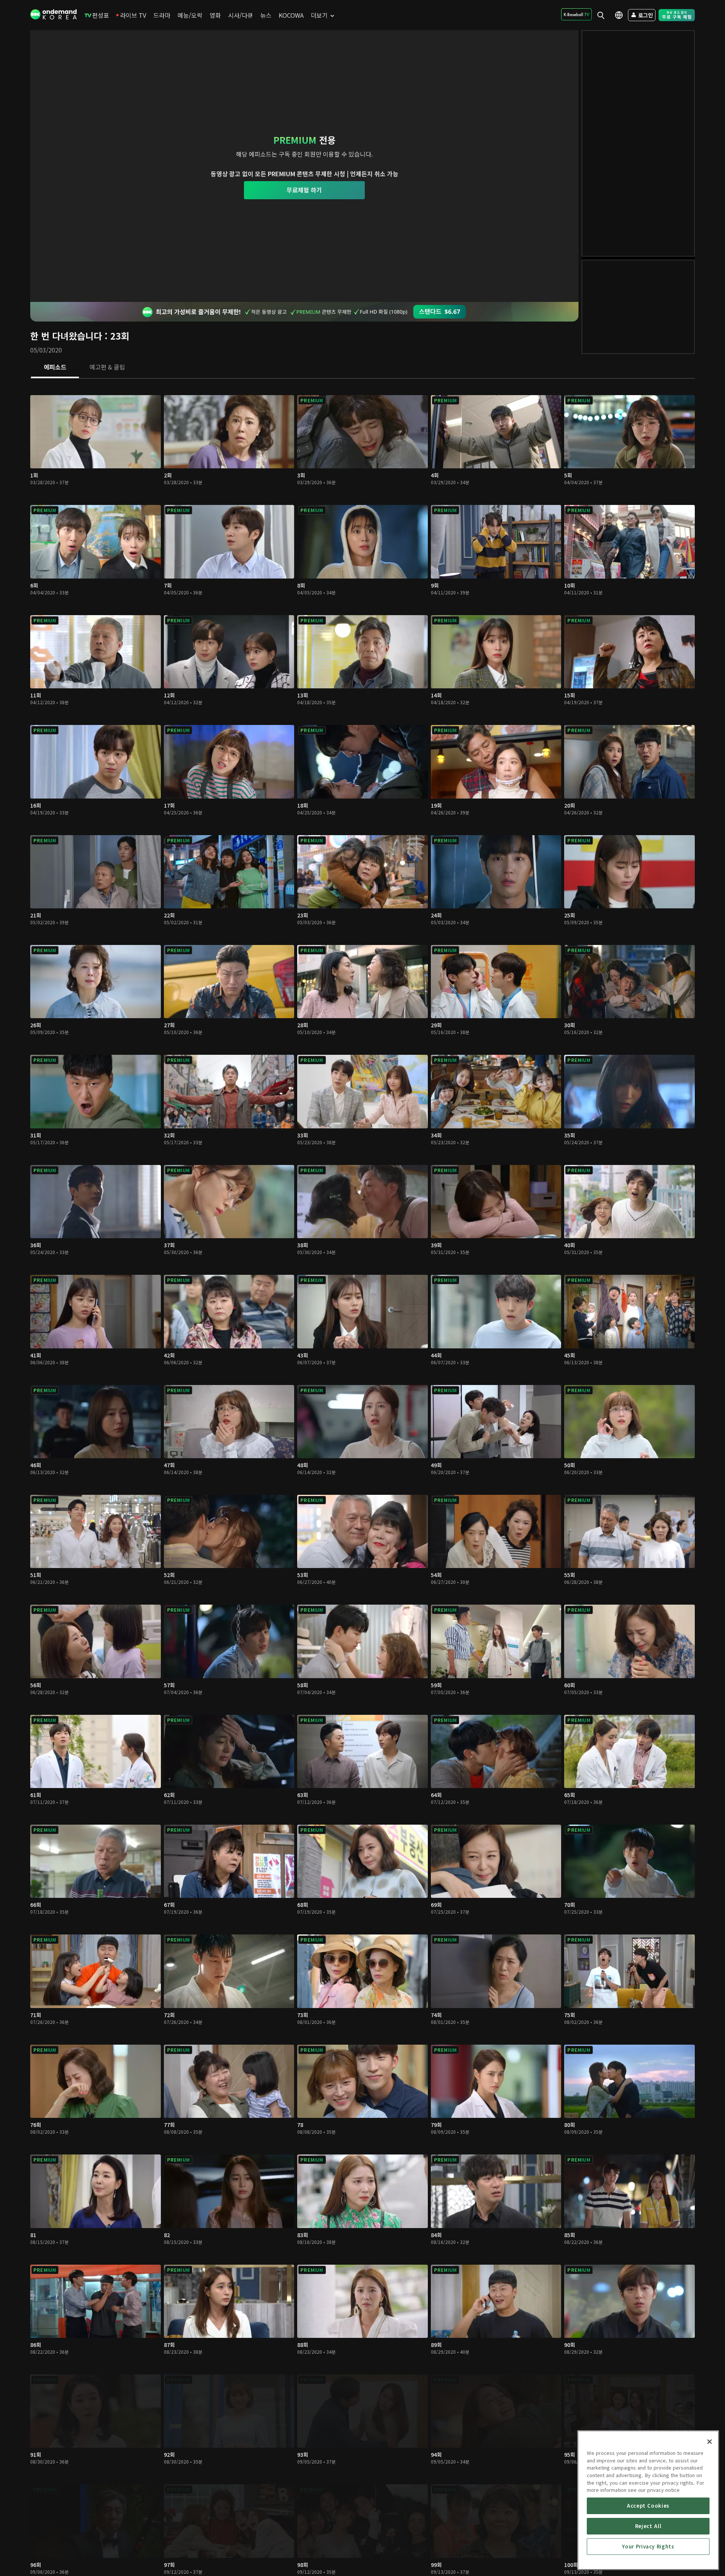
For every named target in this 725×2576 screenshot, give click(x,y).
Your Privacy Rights (648, 2546)
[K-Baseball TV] (576, 14)
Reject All (648, 2526)
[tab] (55, 368)
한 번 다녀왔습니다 (66, 336)
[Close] (710, 2442)
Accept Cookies (648, 2506)
